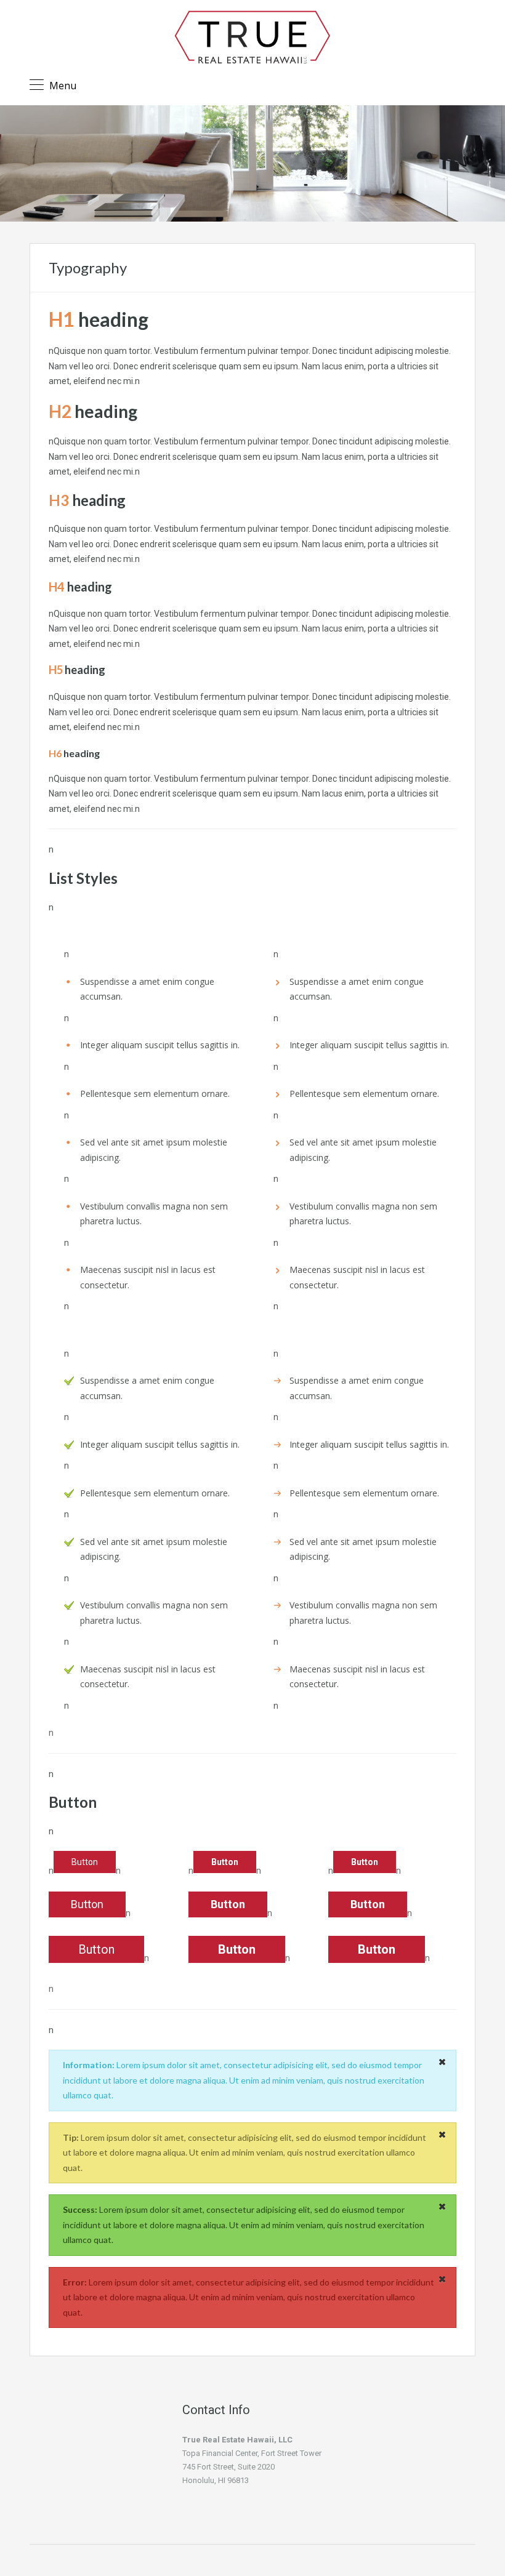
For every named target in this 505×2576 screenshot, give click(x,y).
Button (85, 1862)
